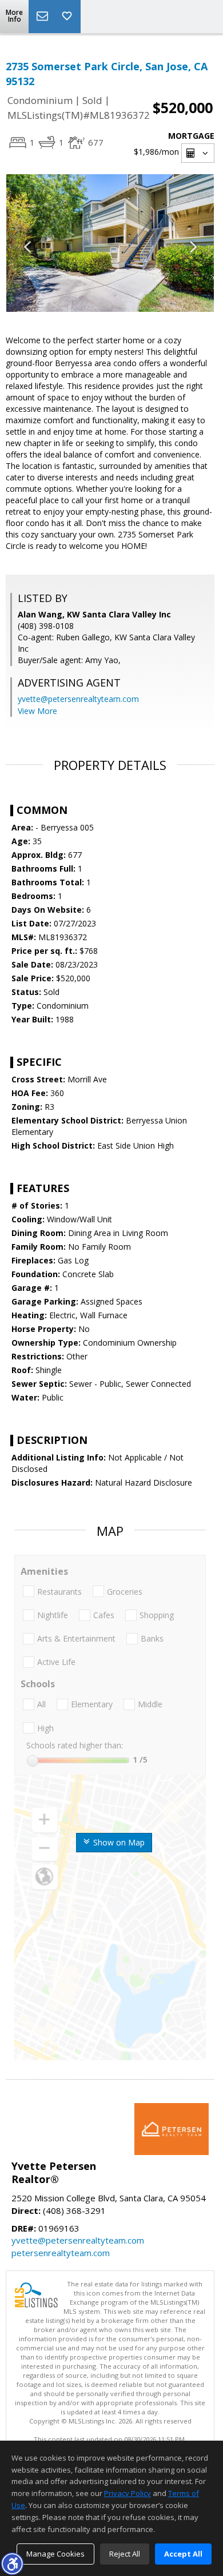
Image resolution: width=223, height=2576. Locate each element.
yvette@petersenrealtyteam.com (78, 699)
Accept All (183, 2554)
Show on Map (118, 1842)
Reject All (125, 2554)
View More (37, 711)
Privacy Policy (128, 2493)
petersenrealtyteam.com (61, 2253)
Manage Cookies (55, 2554)
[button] (12, 2563)
